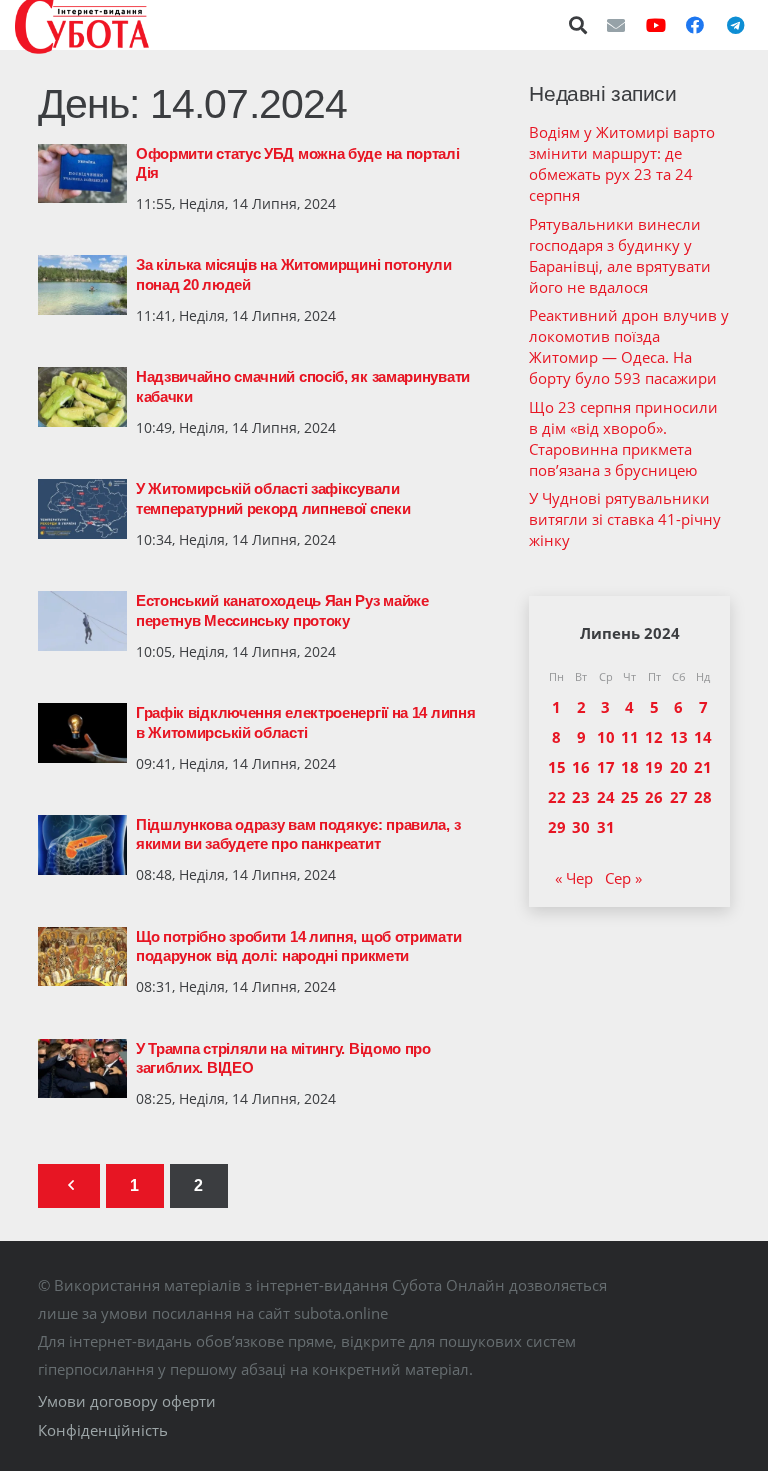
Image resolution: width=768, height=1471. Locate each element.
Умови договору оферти (127, 1401)
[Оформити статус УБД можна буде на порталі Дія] (82, 174)
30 (581, 827)
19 (654, 767)
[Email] (616, 25)
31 (606, 827)
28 (703, 797)
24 (606, 797)
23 (581, 797)
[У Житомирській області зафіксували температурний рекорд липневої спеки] (82, 509)
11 (630, 737)
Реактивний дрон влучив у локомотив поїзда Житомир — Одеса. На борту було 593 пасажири (629, 346)
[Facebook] (695, 25)
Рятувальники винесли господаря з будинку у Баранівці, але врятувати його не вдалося (620, 255)
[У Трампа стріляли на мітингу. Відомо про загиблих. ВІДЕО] (82, 1069)
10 (606, 737)
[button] (579, 25)
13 (679, 737)
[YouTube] (656, 25)
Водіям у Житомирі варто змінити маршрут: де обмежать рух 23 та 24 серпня (622, 163)
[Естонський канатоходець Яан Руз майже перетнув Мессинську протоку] (82, 621)
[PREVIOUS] (69, 1186)
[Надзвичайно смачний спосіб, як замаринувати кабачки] (82, 397)
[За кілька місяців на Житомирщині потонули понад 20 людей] (82, 285)
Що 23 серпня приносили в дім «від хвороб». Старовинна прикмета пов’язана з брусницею (623, 438)
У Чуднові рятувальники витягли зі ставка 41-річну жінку (625, 519)
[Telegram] (735, 25)
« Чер (574, 878)
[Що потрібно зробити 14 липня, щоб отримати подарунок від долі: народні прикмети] (82, 957)
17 (606, 767)
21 (703, 767)
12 (654, 737)
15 (557, 767)
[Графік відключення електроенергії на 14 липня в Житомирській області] (82, 733)
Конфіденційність (103, 1430)
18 (630, 767)
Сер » (623, 878)
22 (557, 797)
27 (679, 797)
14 (703, 737)
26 (654, 797)
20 (679, 767)
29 (557, 827)
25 (630, 797)
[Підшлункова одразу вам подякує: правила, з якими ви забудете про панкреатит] (82, 845)
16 (581, 767)
